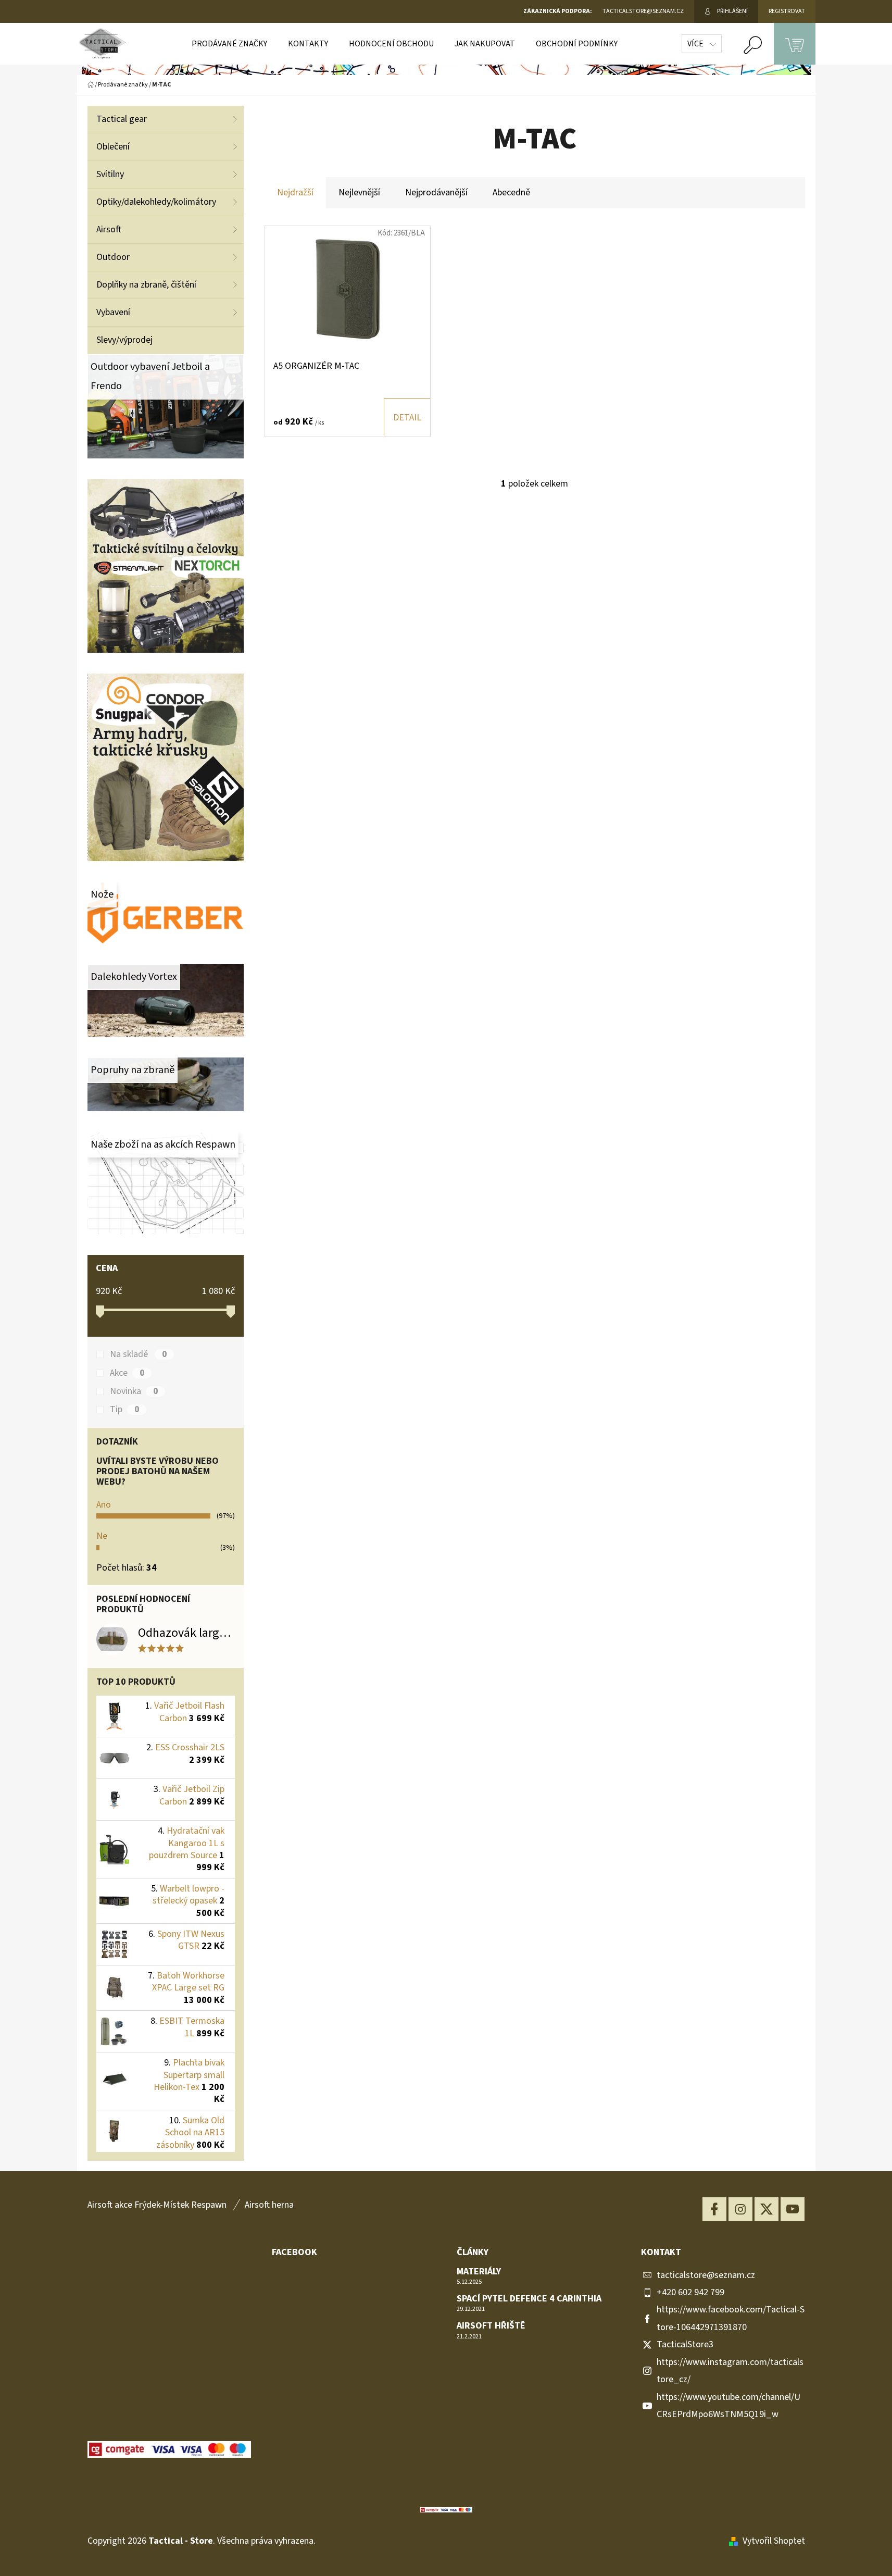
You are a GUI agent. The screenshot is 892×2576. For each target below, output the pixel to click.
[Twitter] (767, 2209)
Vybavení (113, 312)
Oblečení (113, 147)
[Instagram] (740, 2209)
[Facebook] (714, 2209)
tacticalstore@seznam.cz (706, 2275)
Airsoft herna (269, 2205)
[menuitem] (229, 44)
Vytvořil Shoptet (774, 2541)
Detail (407, 418)
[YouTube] (793, 2209)
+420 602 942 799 (690, 2292)
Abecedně (511, 192)
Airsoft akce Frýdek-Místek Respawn (157, 2205)
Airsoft (109, 229)
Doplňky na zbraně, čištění (146, 285)
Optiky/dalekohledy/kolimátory (156, 202)
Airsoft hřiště (491, 2326)
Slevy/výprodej (124, 340)
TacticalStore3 (685, 2344)
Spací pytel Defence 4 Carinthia (529, 2299)
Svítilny (110, 174)
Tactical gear (122, 119)
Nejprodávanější (436, 192)
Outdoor (113, 257)
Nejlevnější (359, 192)
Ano (104, 1505)
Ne (102, 1536)
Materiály (479, 2272)
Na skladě (138, 1354)
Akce (127, 1373)
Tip (124, 1410)
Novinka (134, 1391)
